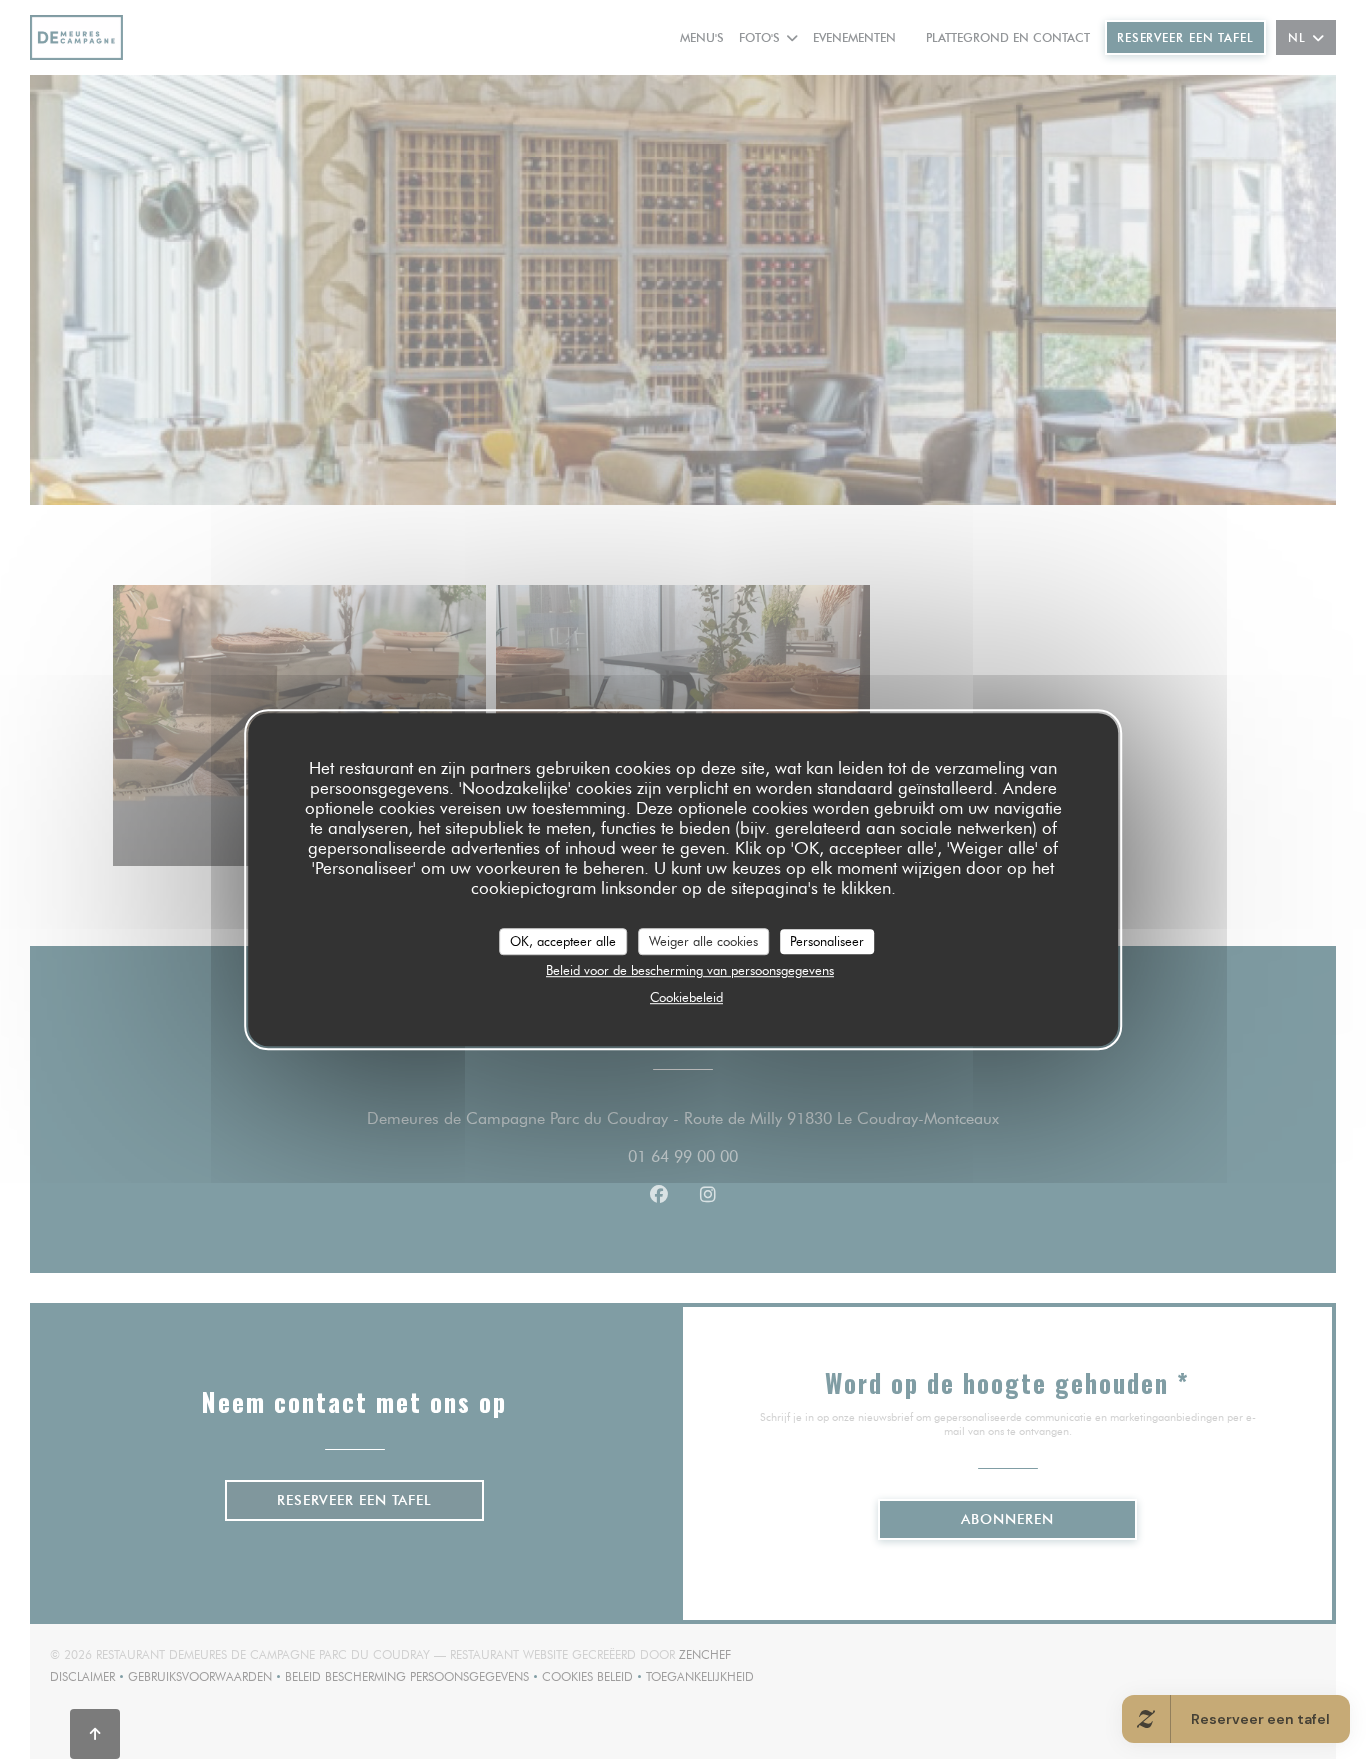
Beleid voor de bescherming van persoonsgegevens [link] (690, 970)
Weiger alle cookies (703, 941)
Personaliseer (827, 941)
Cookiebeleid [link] (686, 997)
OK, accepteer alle (563, 941)
